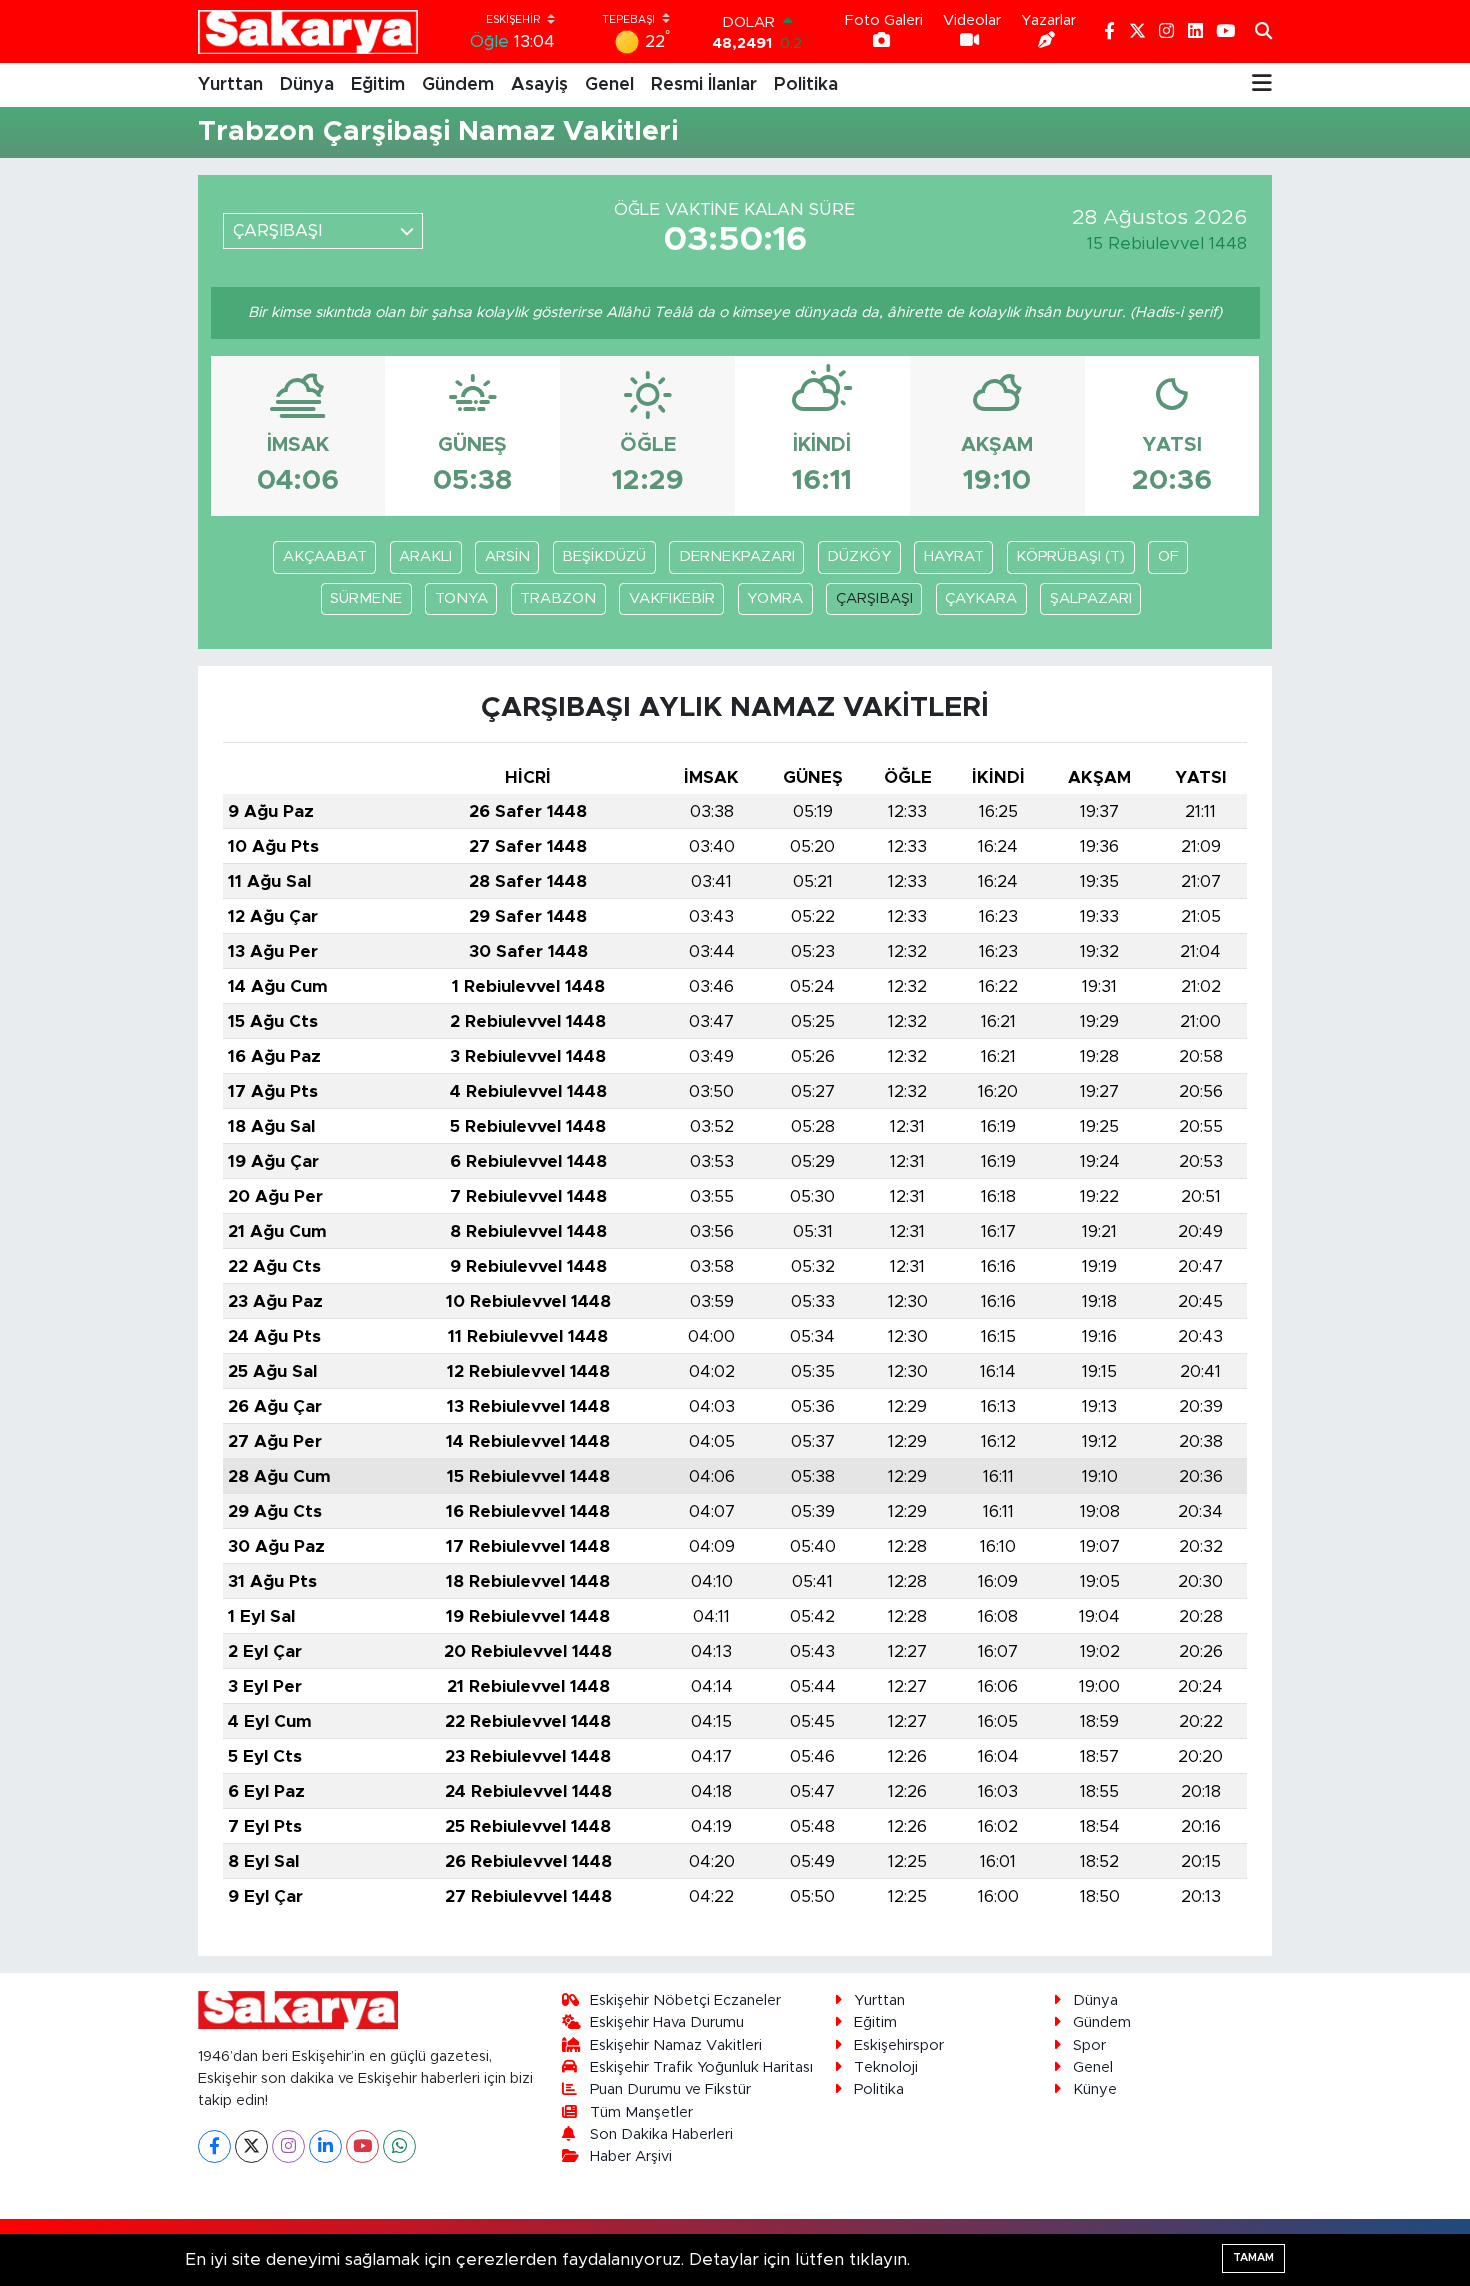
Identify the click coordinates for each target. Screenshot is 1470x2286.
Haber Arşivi (631, 2156)
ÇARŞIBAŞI (874, 598)
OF (1168, 556)
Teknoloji (886, 2067)
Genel (609, 85)
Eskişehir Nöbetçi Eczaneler (685, 2000)
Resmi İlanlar (704, 85)
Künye (1095, 2089)
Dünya (307, 85)
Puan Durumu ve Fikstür (670, 2089)
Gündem (458, 85)
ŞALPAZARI (1091, 598)
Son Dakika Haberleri (661, 2134)
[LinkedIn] (325, 2146)
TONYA (461, 598)
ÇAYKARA (981, 598)
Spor (1089, 2045)
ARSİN (507, 556)
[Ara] (1263, 32)
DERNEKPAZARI (737, 556)
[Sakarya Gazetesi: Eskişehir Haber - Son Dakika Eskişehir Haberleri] (308, 31)
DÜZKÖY (859, 556)
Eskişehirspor (899, 2045)
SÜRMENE (366, 598)
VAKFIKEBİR (672, 598)
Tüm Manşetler (641, 2112)
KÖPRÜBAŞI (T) (1070, 556)
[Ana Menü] (1262, 85)
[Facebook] (214, 2146)
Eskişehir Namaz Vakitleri (676, 2045)
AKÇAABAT (325, 556)
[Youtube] (362, 2146)
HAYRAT (954, 556)
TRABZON (558, 598)
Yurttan (230, 85)
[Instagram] (288, 2146)
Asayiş (539, 85)
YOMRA (775, 598)
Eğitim (378, 85)
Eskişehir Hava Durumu (667, 2022)
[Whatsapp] (399, 2146)
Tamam (1253, 2257)
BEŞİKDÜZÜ (604, 556)
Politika (806, 85)
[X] (251, 2146)
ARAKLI (425, 556)
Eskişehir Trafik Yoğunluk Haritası (701, 2067)
